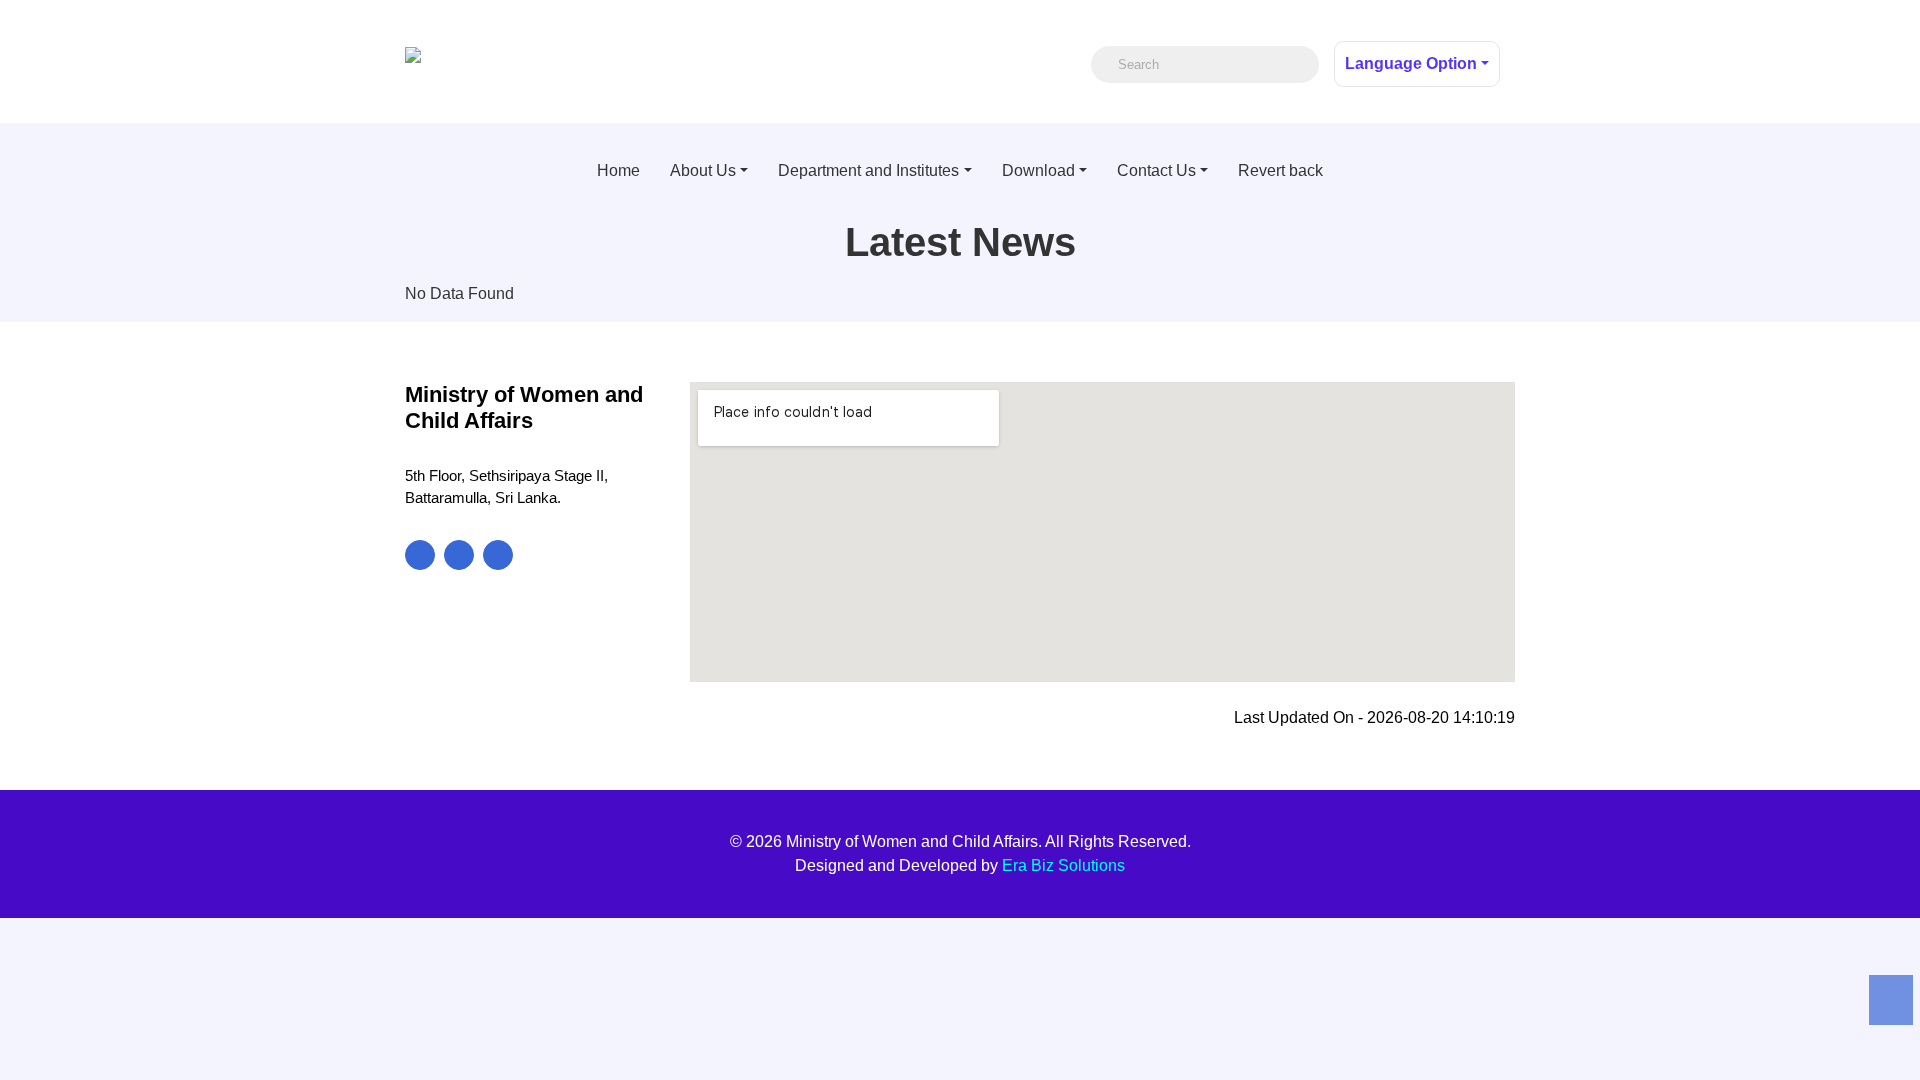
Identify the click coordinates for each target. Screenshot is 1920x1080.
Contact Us (1156, 170)
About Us (703, 170)
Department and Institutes (868, 170)
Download (1038, 170)
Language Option (1411, 63)
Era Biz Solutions (1063, 865)
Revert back (1280, 170)
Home (618, 170)
